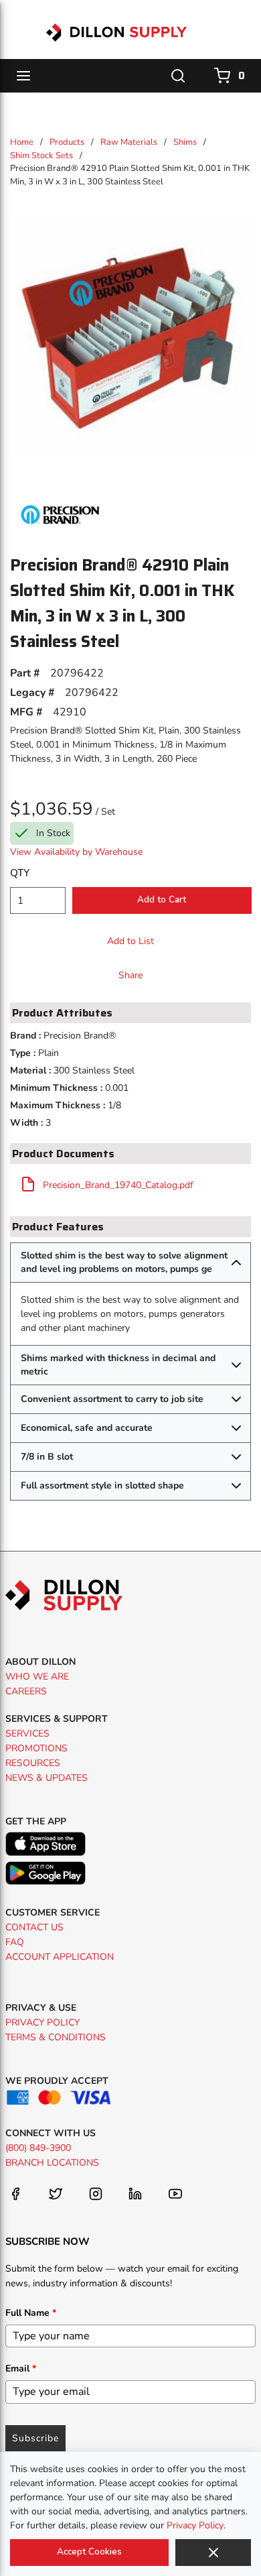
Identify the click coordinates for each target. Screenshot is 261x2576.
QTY (20, 873)
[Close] (213, 2553)
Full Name (31, 2313)
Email (21, 2368)
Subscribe (35, 2438)
